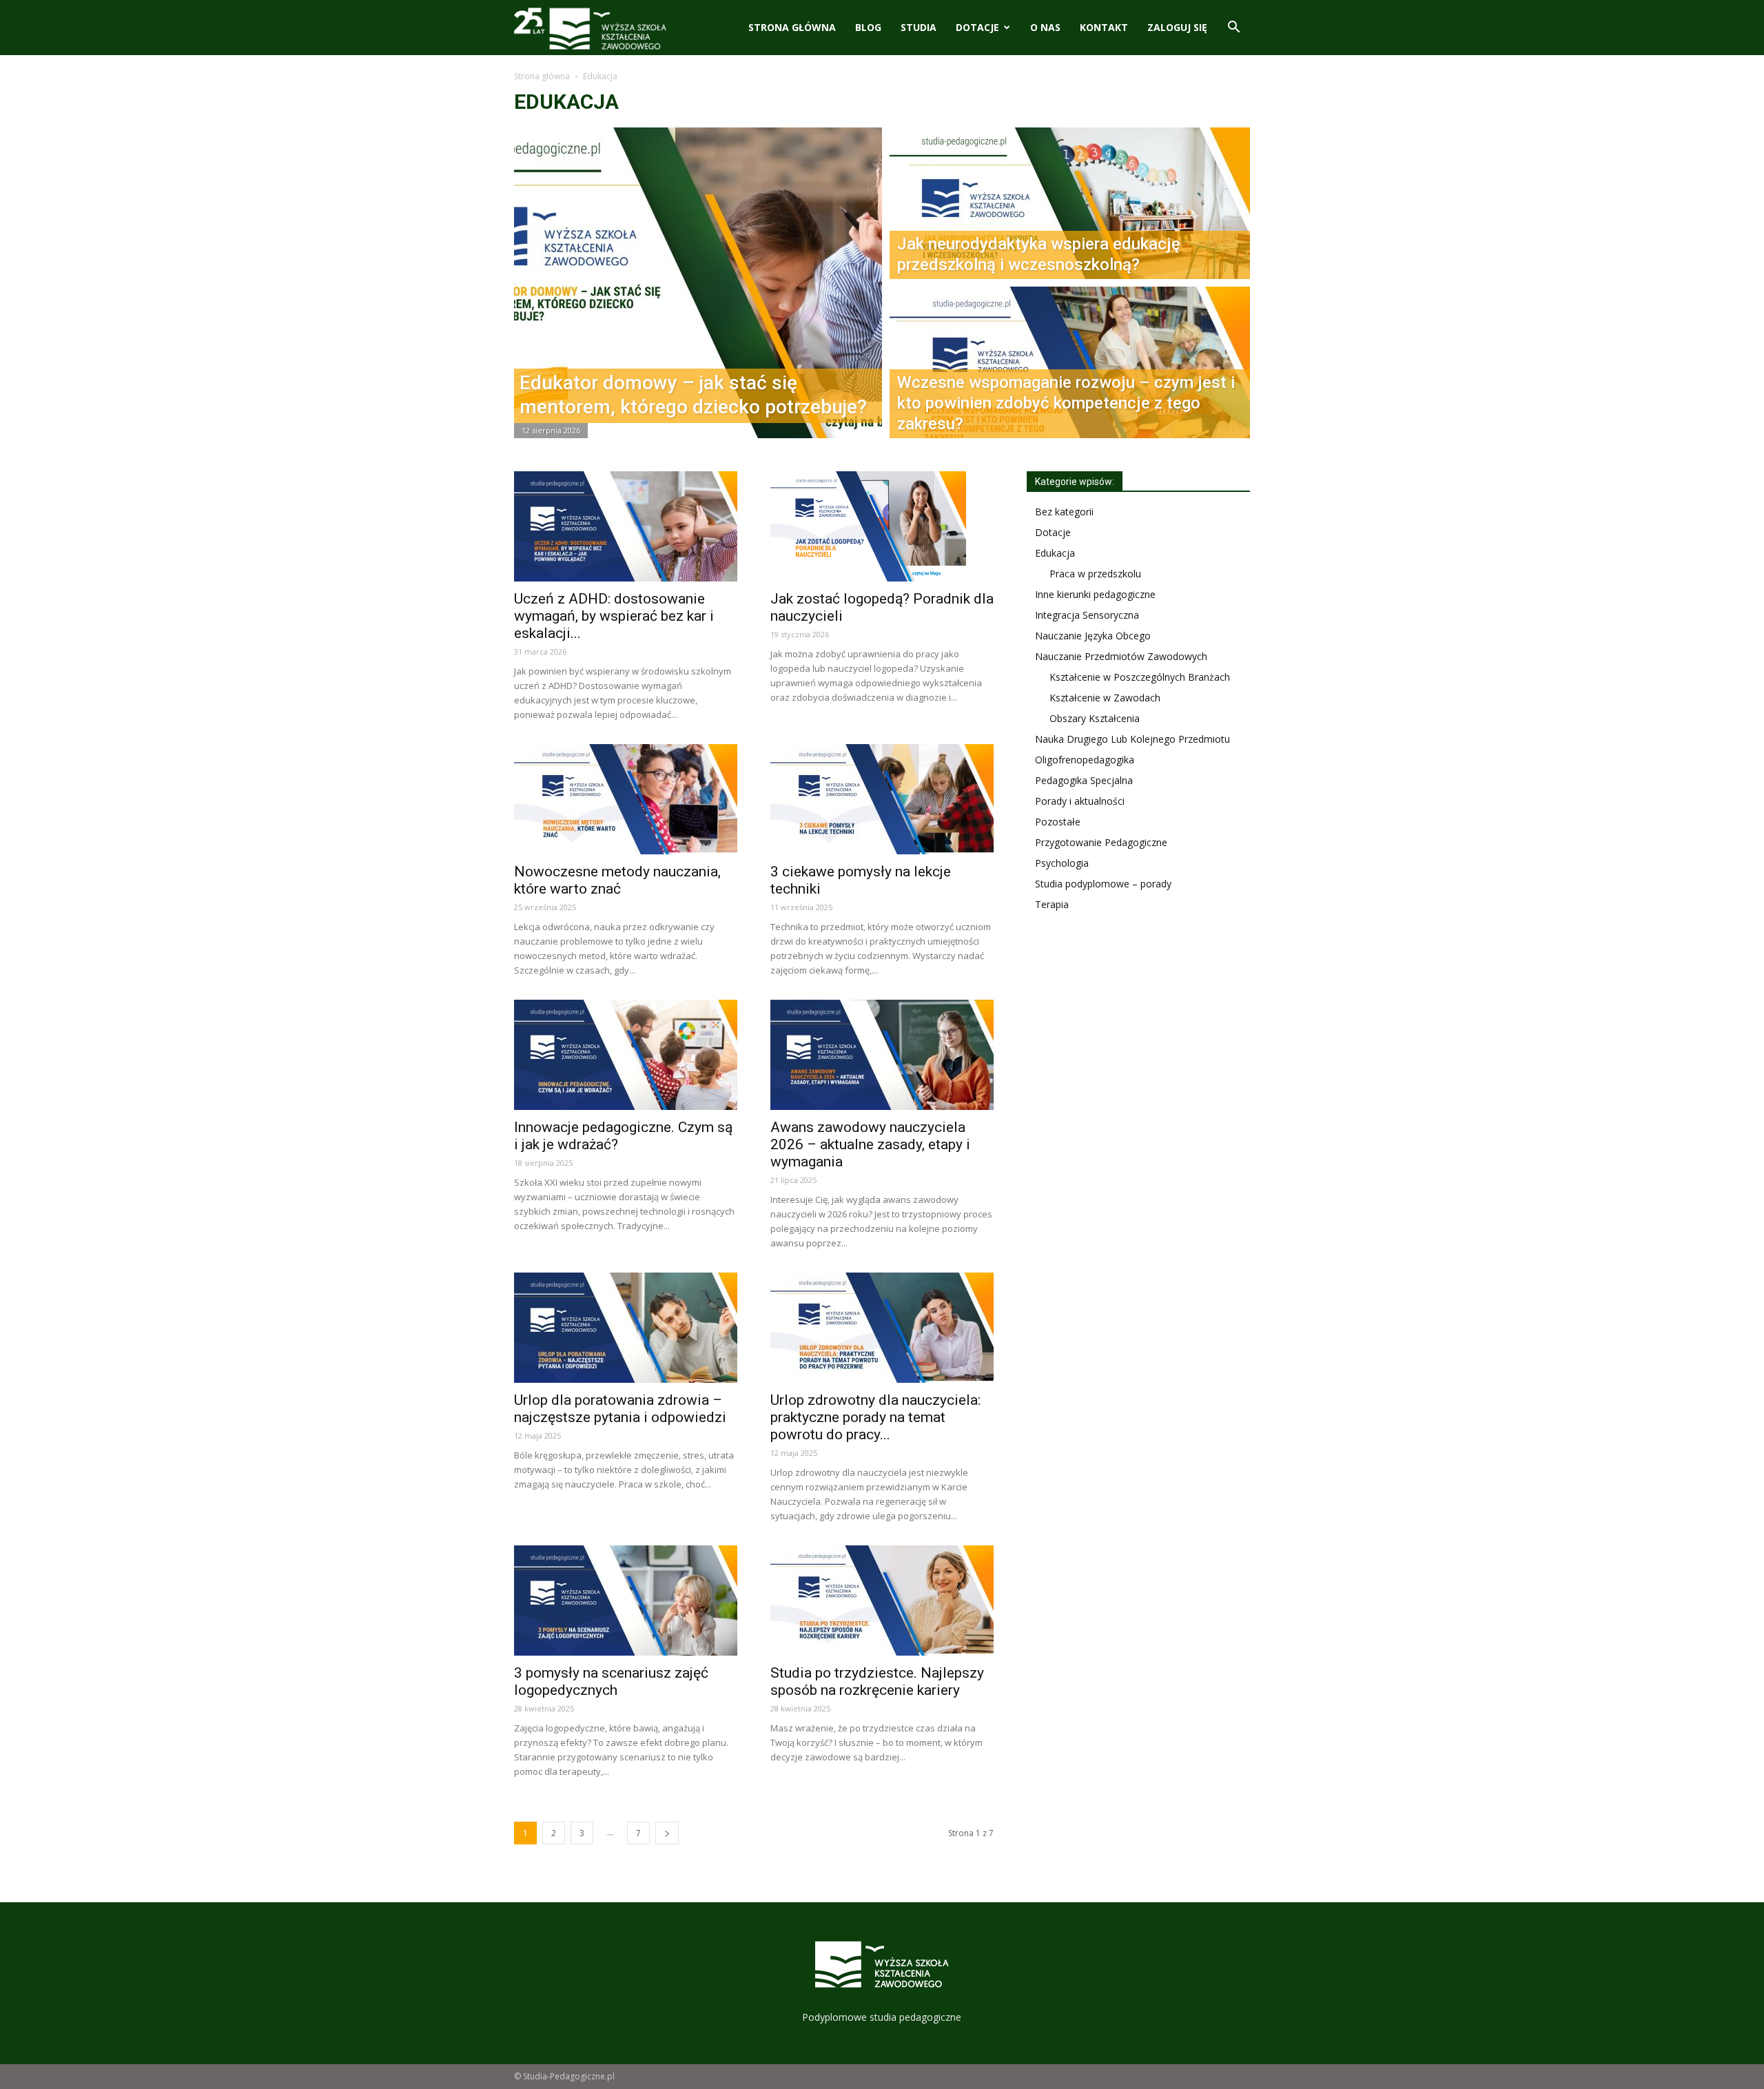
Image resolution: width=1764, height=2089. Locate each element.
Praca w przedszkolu (1095, 574)
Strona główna (792, 27)
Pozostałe (1058, 822)
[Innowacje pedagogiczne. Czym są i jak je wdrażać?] (626, 1055)
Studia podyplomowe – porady (1103, 884)
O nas (1045, 27)
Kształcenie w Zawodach (1105, 698)
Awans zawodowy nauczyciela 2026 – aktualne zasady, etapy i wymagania (870, 1144)
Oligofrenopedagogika (1085, 760)
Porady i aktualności (1080, 801)
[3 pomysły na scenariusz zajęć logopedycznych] (626, 1601)
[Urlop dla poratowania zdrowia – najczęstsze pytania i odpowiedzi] (626, 1328)
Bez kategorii (1064, 512)
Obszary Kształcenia (1095, 718)
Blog (868, 27)
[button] (1233, 29)
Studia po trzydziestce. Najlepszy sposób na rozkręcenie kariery (877, 1681)
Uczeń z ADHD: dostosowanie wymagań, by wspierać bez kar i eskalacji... (614, 616)
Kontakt (1104, 27)
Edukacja (1055, 553)
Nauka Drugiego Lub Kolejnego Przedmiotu (1132, 739)
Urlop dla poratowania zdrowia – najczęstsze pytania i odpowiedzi (620, 1409)
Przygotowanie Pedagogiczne (1101, 842)
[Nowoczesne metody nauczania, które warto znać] (626, 799)
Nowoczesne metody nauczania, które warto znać (617, 880)
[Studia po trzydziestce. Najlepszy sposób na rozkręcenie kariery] (882, 1601)
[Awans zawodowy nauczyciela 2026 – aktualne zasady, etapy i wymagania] (882, 1055)
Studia (919, 27)
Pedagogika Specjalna (1084, 780)
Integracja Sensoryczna (1087, 615)
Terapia (1052, 904)
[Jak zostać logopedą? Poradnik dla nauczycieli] (882, 526)
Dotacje (977, 27)
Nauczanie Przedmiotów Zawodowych (1121, 656)
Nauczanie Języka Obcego (1093, 636)
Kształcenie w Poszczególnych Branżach (1140, 677)
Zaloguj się (1177, 27)
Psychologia (1062, 863)
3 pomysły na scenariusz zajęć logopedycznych (611, 1681)
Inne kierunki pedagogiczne (1095, 594)
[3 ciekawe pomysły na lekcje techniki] (882, 799)
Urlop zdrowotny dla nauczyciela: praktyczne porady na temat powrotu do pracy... (875, 1417)
